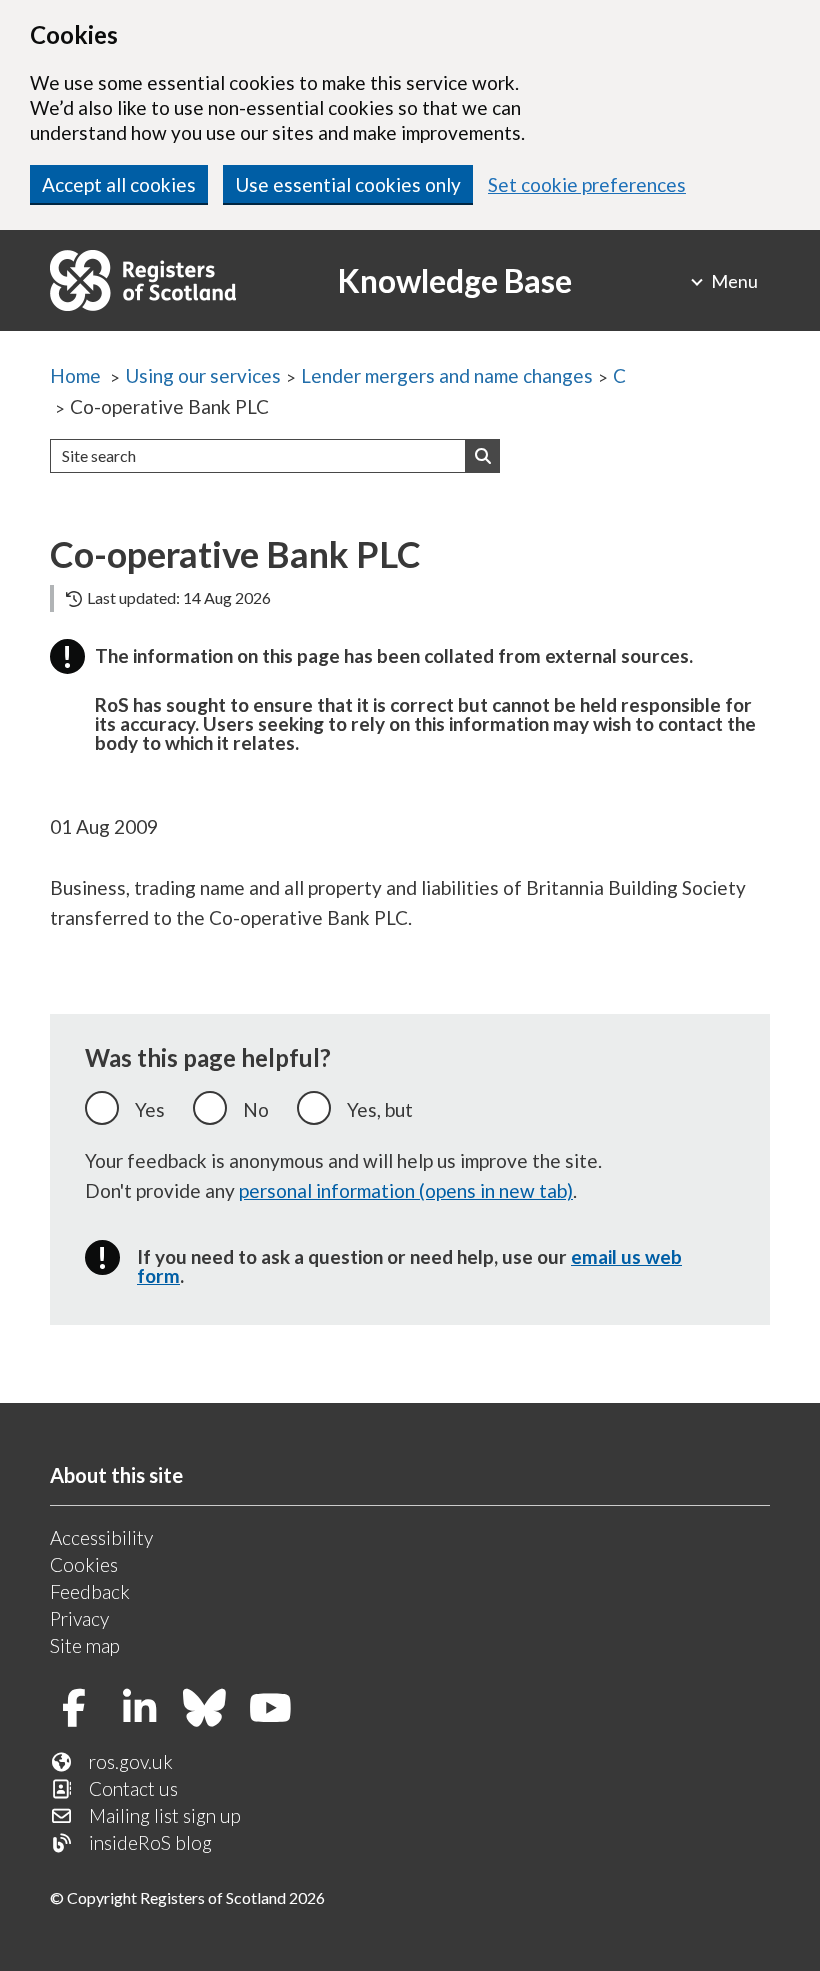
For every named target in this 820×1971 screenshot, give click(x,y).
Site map (85, 1645)
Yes (150, 1109)
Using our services (203, 375)
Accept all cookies (119, 184)
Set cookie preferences (587, 184)
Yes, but (380, 1109)
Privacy (79, 1618)
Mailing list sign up (165, 1815)
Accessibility (101, 1537)
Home (75, 375)
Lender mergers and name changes (447, 375)
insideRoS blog (150, 1842)
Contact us (133, 1788)
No (256, 1109)
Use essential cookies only (348, 184)
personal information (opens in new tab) (406, 1190)
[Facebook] (81, 1709)
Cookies (84, 1564)
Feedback (90, 1591)
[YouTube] (278, 1709)
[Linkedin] (147, 1709)
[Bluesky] (212, 1709)
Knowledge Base (455, 280)
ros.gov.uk (131, 1761)
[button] (483, 456)
